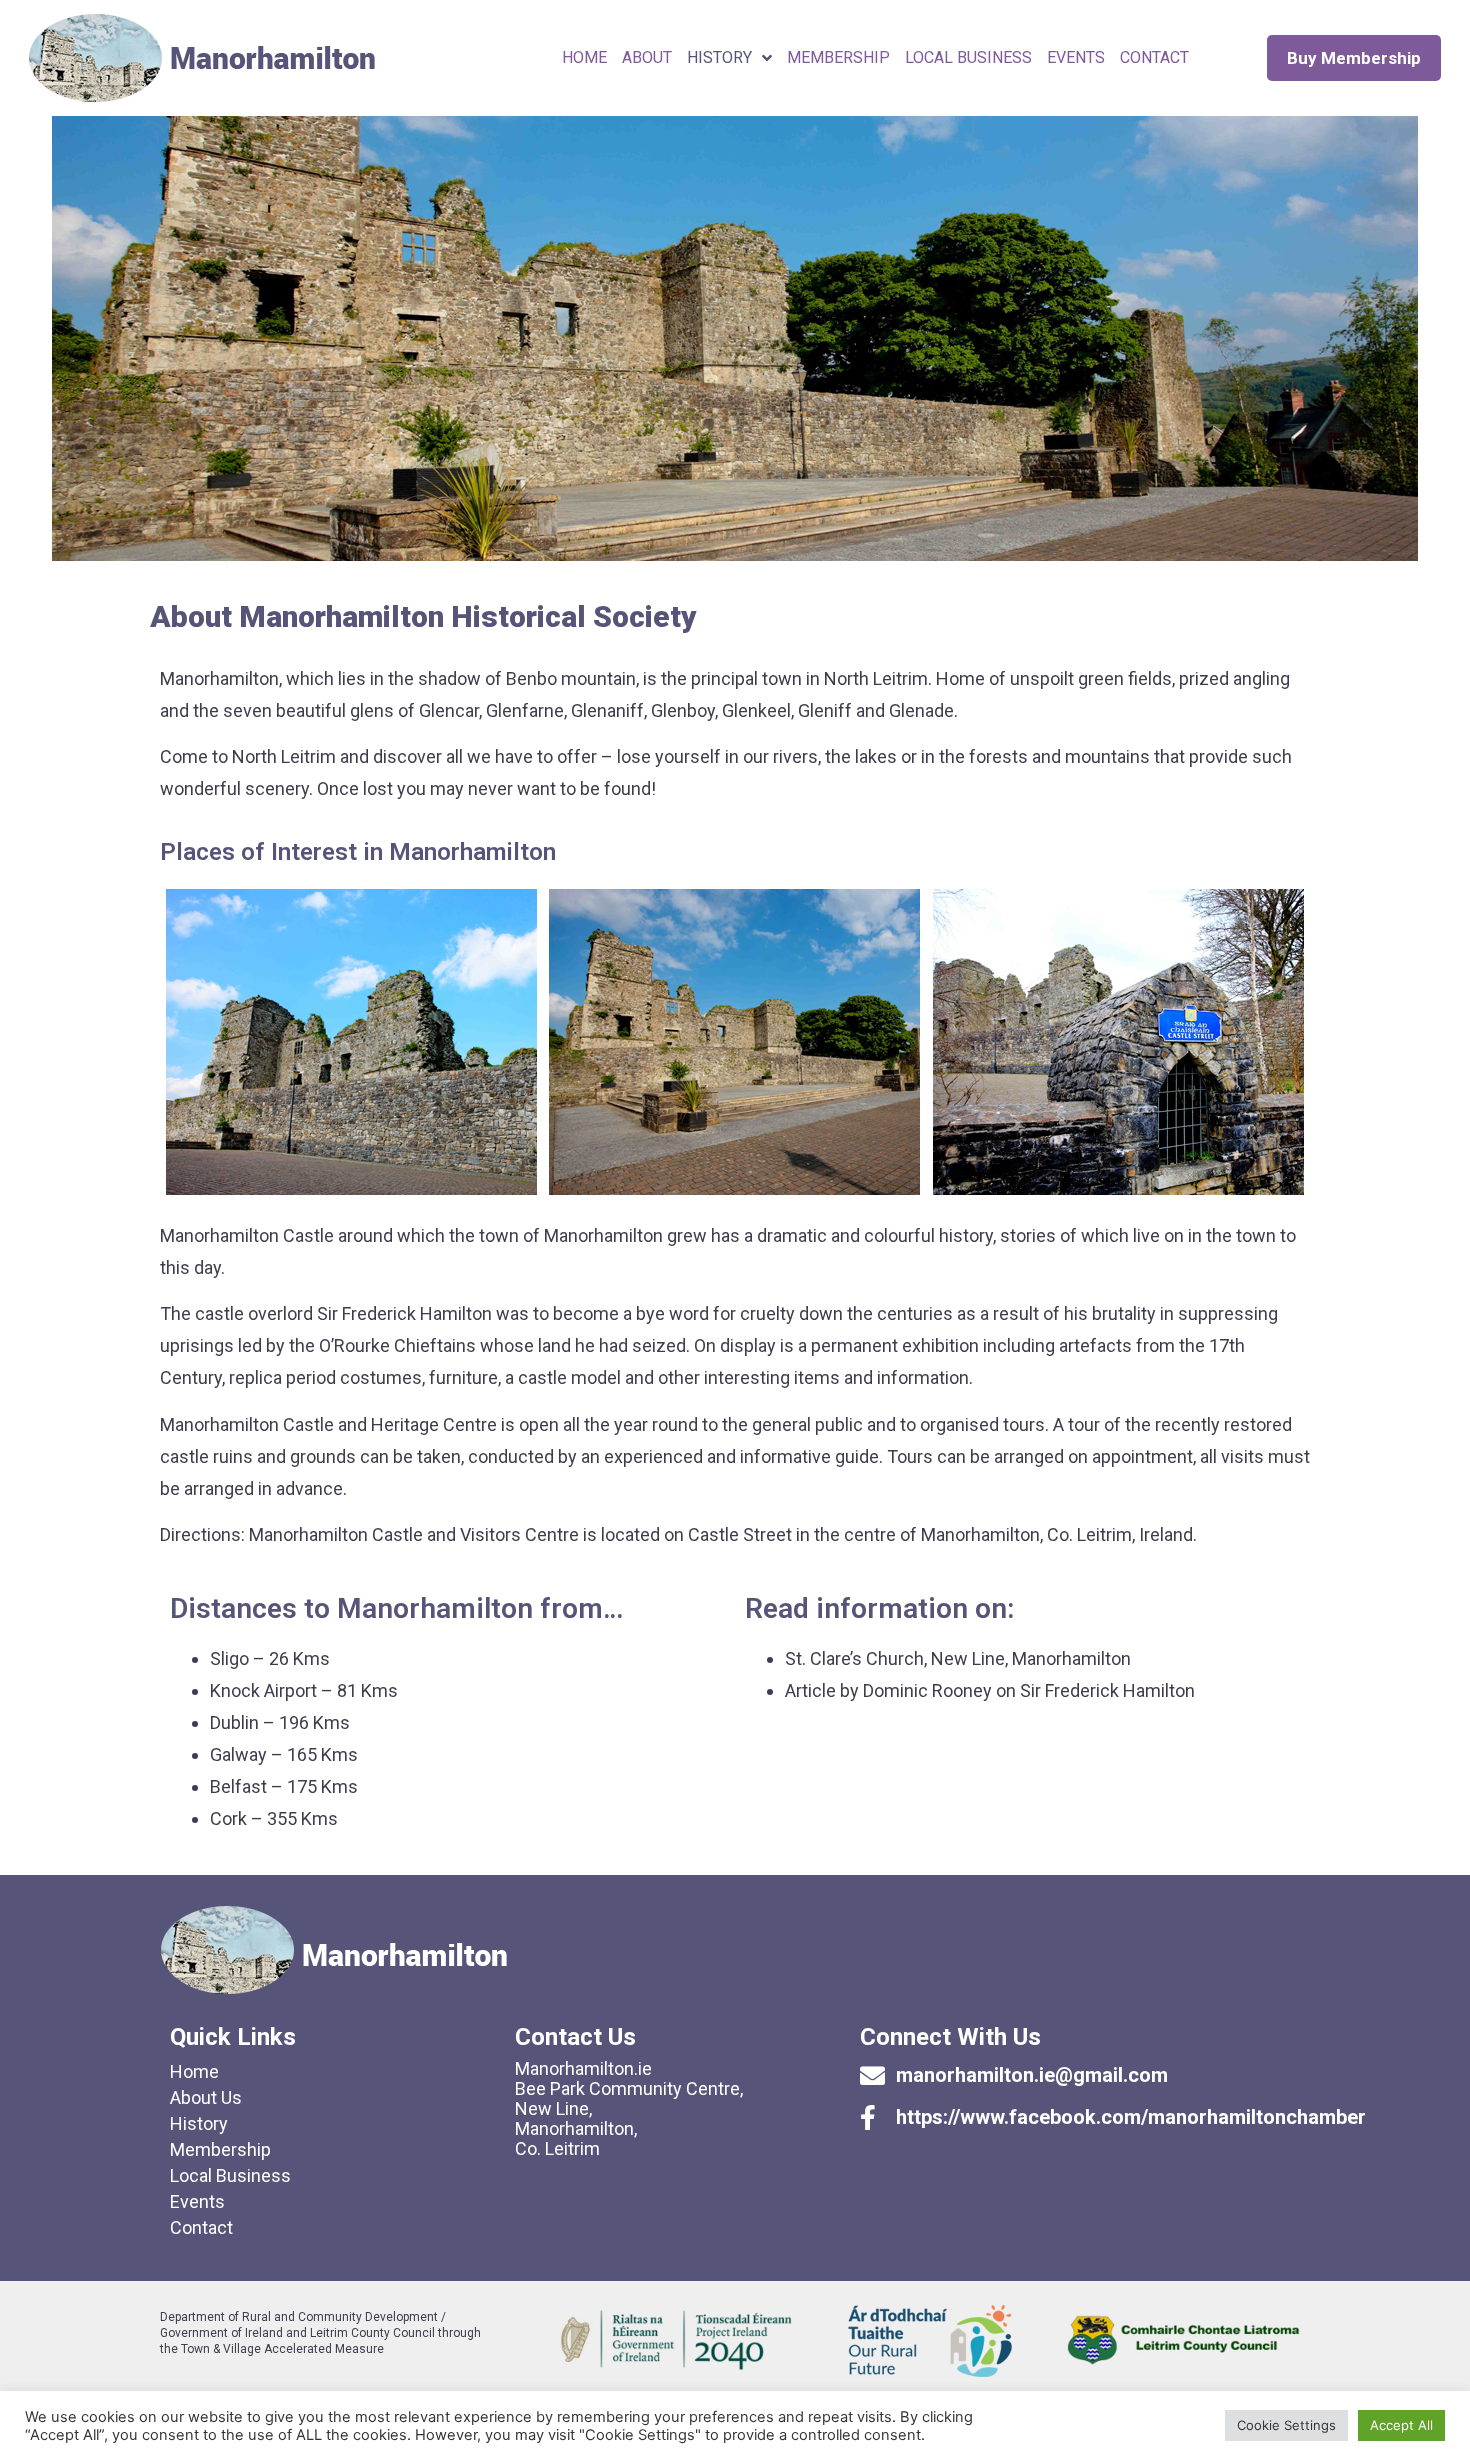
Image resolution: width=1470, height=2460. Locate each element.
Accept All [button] (1401, 2425)
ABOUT (647, 57)
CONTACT (1154, 57)
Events (197, 2201)
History (719, 57)
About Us (206, 2097)
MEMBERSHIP (838, 57)
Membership (220, 2149)
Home (584, 57)
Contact (201, 2227)
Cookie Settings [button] (1286, 2425)
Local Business (968, 57)
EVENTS (1076, 57)
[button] (1354, 58)
